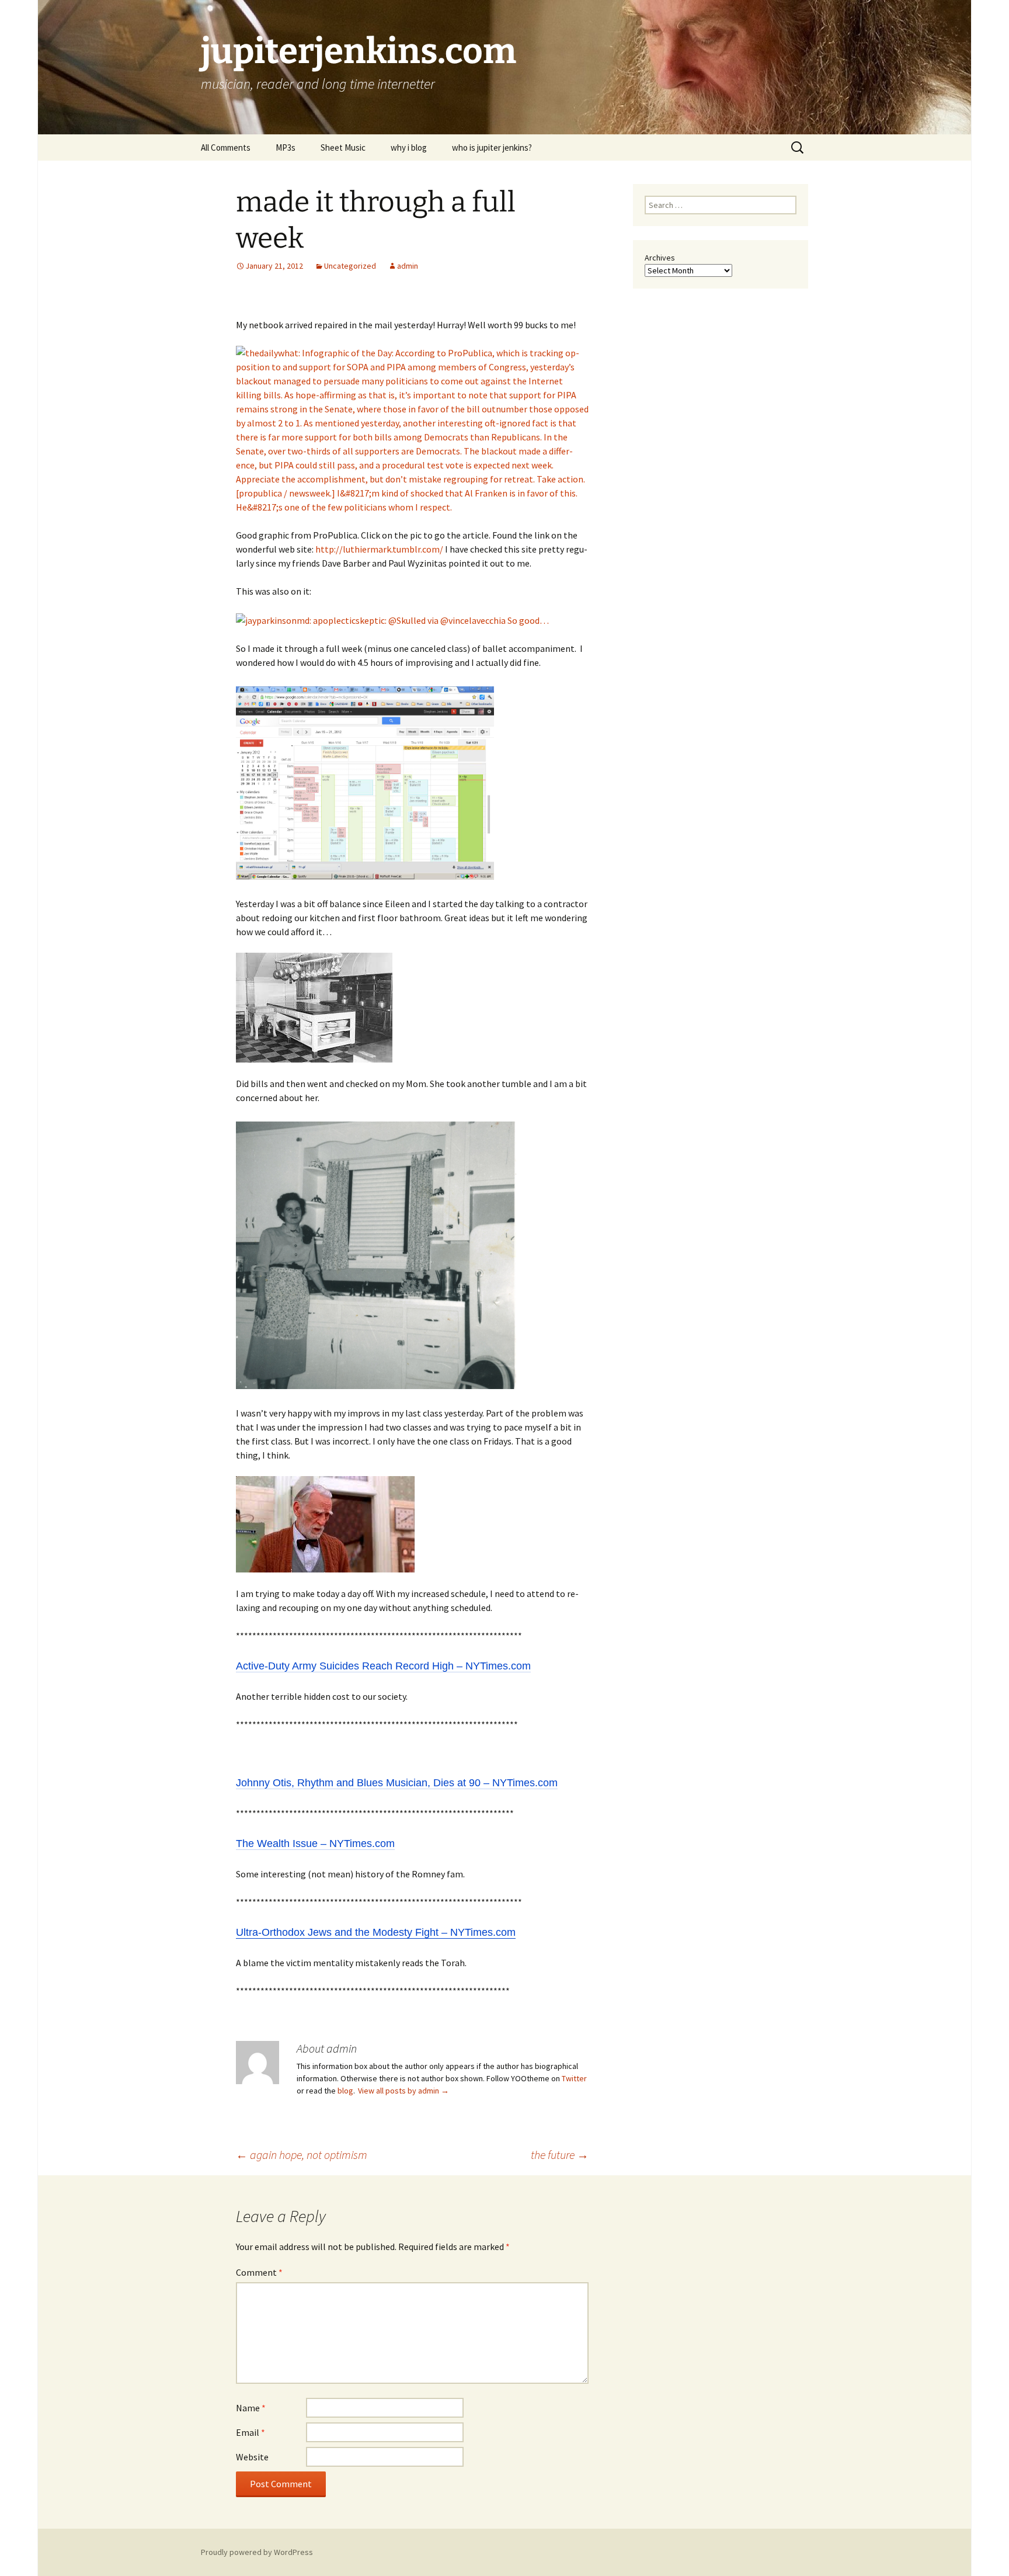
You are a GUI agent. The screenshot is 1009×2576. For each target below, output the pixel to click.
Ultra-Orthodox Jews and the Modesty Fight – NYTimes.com (376, 1932)
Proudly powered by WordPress (257, 2552)
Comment (259, 2272)
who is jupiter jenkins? (492, 147)
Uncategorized (350, 266)
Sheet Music (343, 147)
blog (345, 2091)
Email (250, 2432)
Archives (660, 258)
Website (252, 2457)
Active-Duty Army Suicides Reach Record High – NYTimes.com (383, 1666)
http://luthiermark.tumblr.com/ (379, 549)
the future (560, 2155)
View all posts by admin (403, 2091)
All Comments (226, 147)
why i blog (409, 147)
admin (408, 266)
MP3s (286, 147)
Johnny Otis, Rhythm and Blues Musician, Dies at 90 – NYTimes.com (397, 1783)
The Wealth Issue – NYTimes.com (315, 1844)
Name (251, 2408)
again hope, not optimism (302, 2155)
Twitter (574, 2078)
